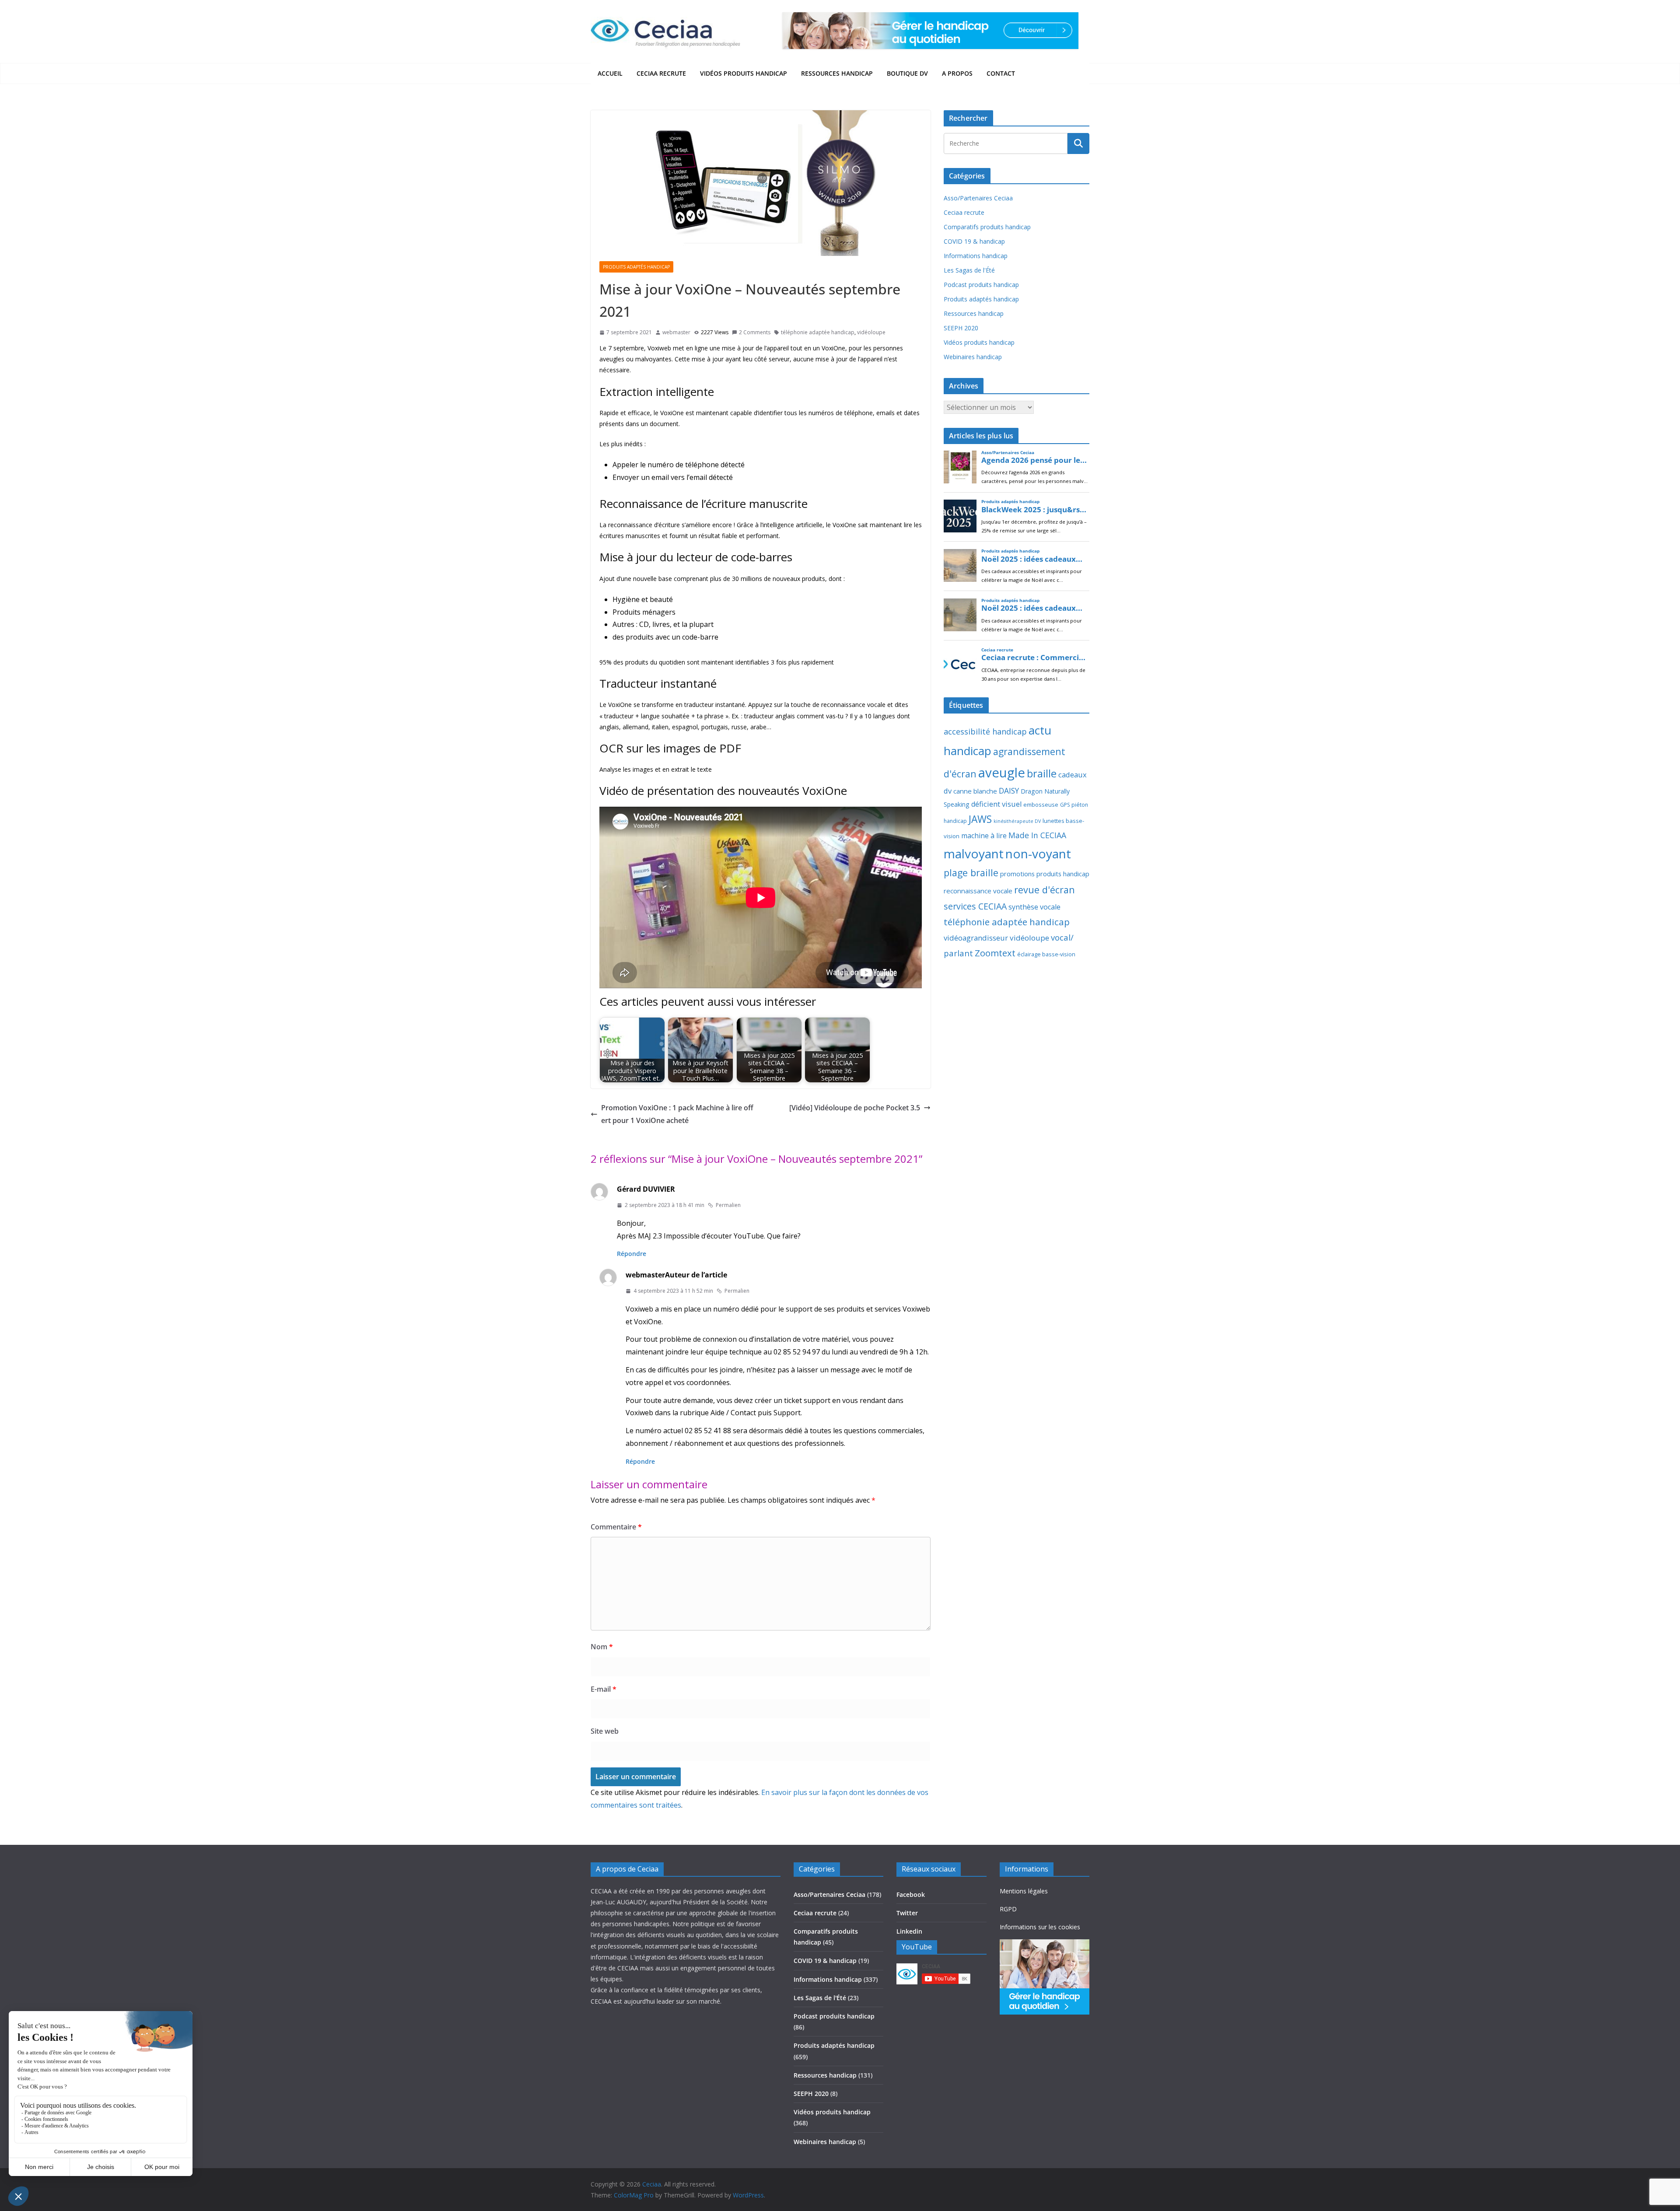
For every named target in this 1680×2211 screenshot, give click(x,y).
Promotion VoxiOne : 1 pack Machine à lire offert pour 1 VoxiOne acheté (677, 1114)
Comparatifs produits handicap (987, 227)
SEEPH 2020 (961, 328)
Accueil (610, 73)
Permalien (728, 1205)
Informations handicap (976, 256)
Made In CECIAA (1037, 835)
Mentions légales (1024, 1891)
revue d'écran (1045, 890)
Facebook (911, 1894)
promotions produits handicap (1045, 874)
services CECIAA (975, 906)
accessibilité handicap (985, 731)
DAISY (1009, 791)
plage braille (971, 873)
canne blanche (975, 791)
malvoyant (974, 854)
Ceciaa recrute (661, 73)
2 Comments (755, 332)
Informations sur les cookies (1040, 1927)
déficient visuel (996, 804)
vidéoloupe (871, 332)
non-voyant (1038, 854)
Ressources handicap (837, 73)
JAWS (980, 819)
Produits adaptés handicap (636, 267)
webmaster (676, 332)
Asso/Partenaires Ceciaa (978, 198)
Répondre (632, 1254)
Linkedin (909, 1931)
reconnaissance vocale (978, 891)
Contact (1001, 73)
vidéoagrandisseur (976, 938)
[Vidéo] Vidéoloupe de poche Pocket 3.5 (855, 1108)
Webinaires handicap (973, 357)
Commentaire (616, 1527)
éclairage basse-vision (1046, 954)
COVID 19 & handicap (974, 241)
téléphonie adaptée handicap (818, 332)
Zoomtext (995, 953)
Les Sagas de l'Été (969, 270)
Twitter (907, 1913)
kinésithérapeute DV (1017, 821)
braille (1042, 773)
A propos (957, 73)
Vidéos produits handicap (744, 73)
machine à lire (984, 836)
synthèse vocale (1034, 907)
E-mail (604, 1689)
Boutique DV (907, 73)
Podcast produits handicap (981, 285)
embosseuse (1041, 805)
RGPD (1008, 1909)
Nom (602, 1647)
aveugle (1002, 773)
